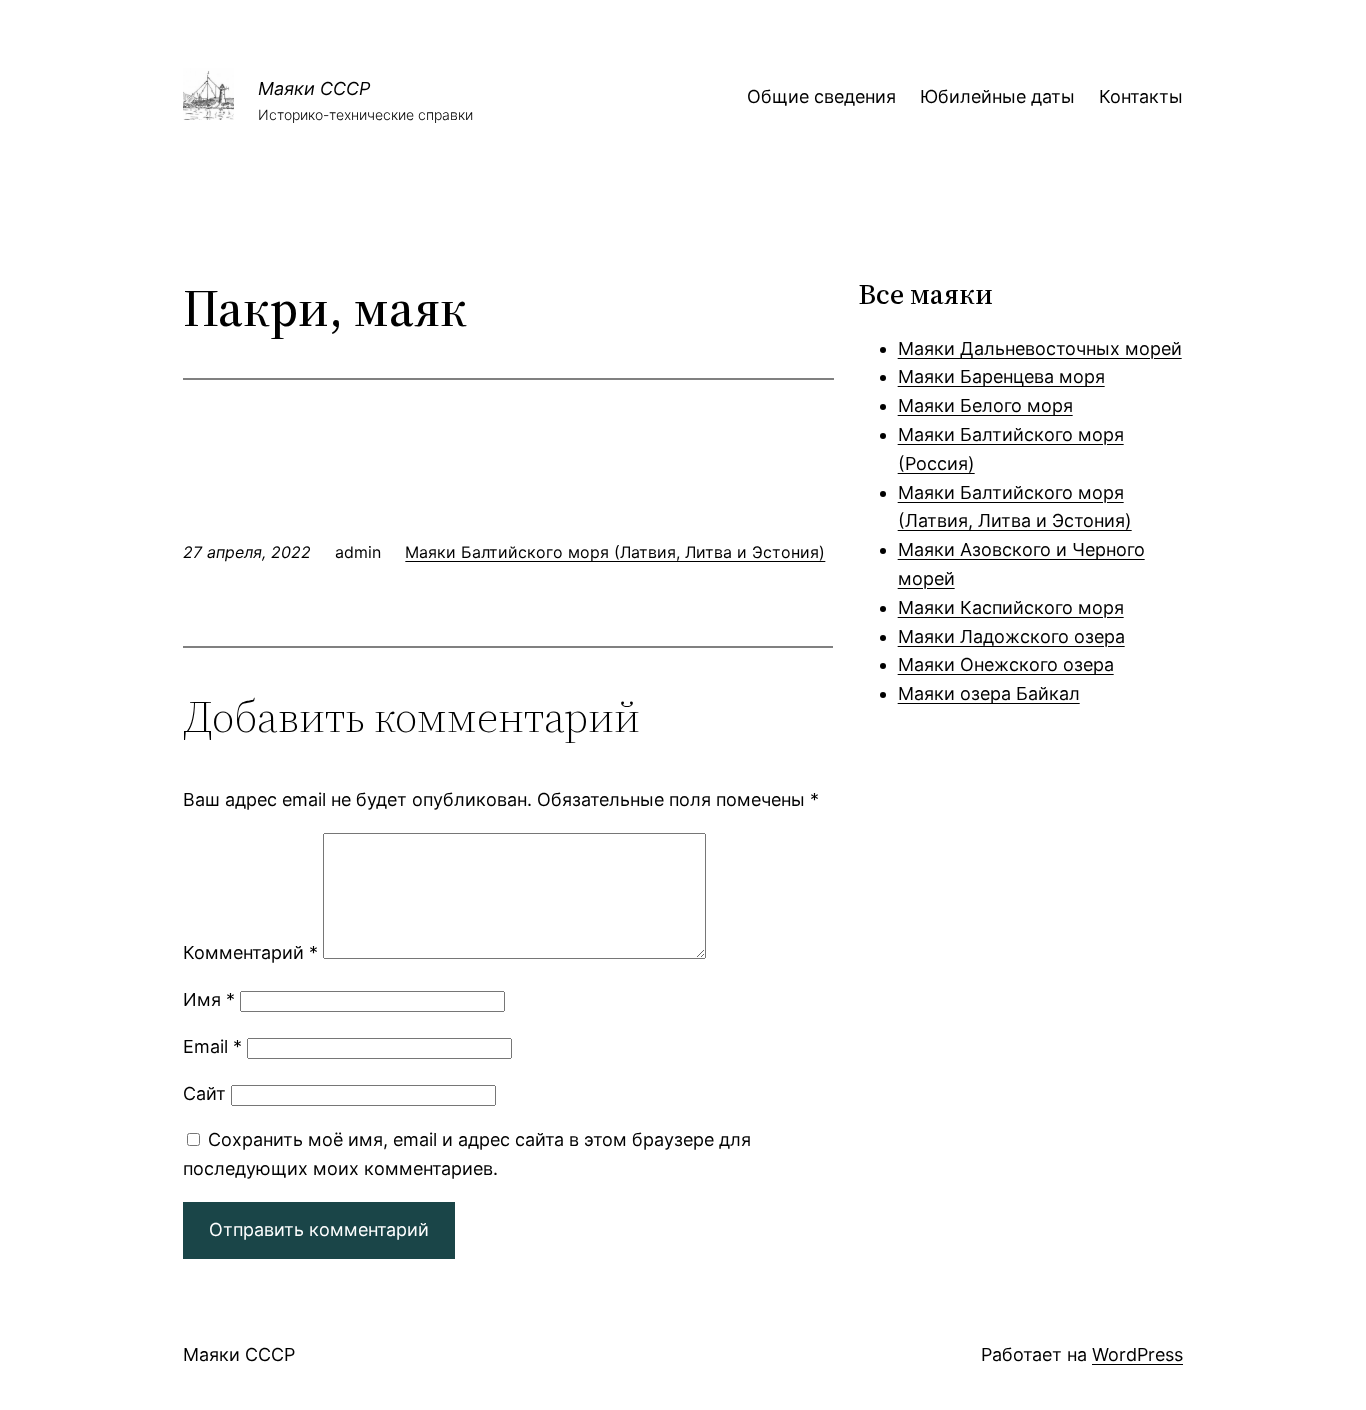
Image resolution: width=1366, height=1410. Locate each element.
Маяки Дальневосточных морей (1040, 348)
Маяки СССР (314, 88)
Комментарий (250, 952)
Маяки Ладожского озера (1011, 636)
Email (212, 1046)
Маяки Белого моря (985, 405)
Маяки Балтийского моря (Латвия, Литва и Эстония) (615, 552)
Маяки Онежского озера (1006, 664)
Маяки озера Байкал (989, 693)
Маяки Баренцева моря (1001, 376)
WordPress (1137, 1354)
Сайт (204, 1093)
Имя (209, 999)
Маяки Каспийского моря (1011, 607)
